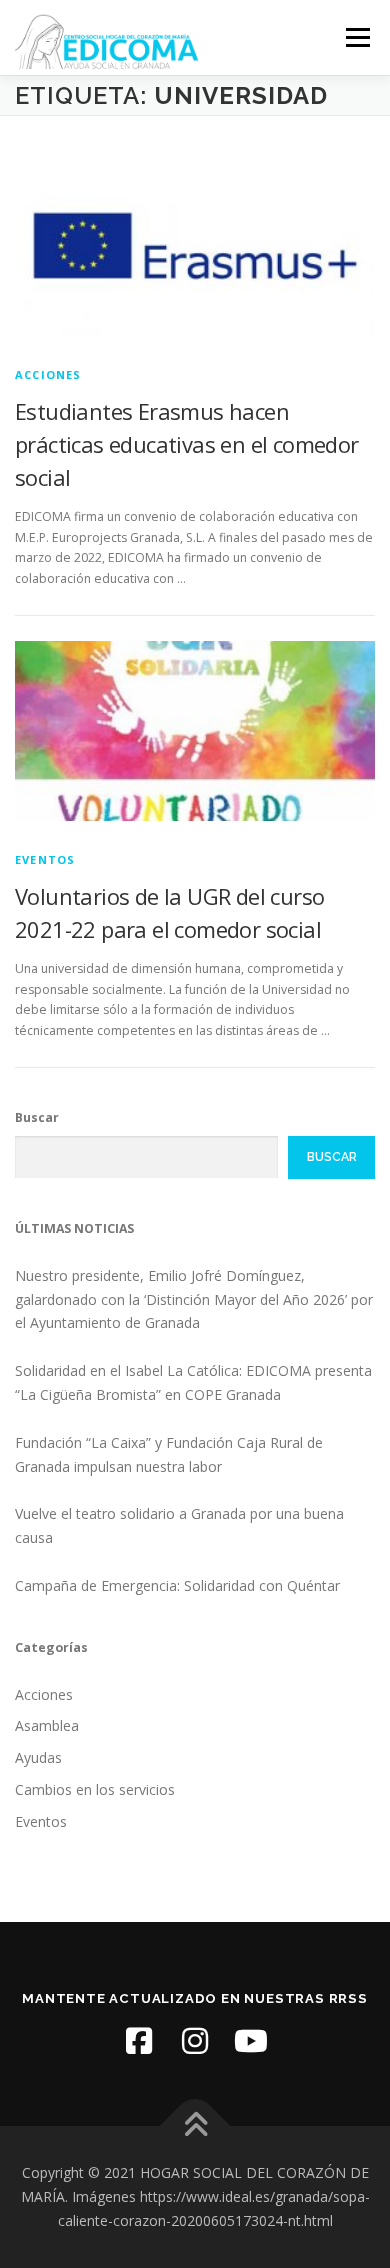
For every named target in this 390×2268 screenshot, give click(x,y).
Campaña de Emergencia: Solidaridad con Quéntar (177, 1585)
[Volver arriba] (195, 2126)
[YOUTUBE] (251, 2041)
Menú (356, 37)
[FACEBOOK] (139, 2041)
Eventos (45, 859)
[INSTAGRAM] (195, 2041)
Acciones (48, 374)
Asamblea (47, 1725)
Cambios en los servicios (95, 1789)
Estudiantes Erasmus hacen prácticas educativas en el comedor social (187, 444)
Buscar (37, 1117)
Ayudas (38, 1757)
